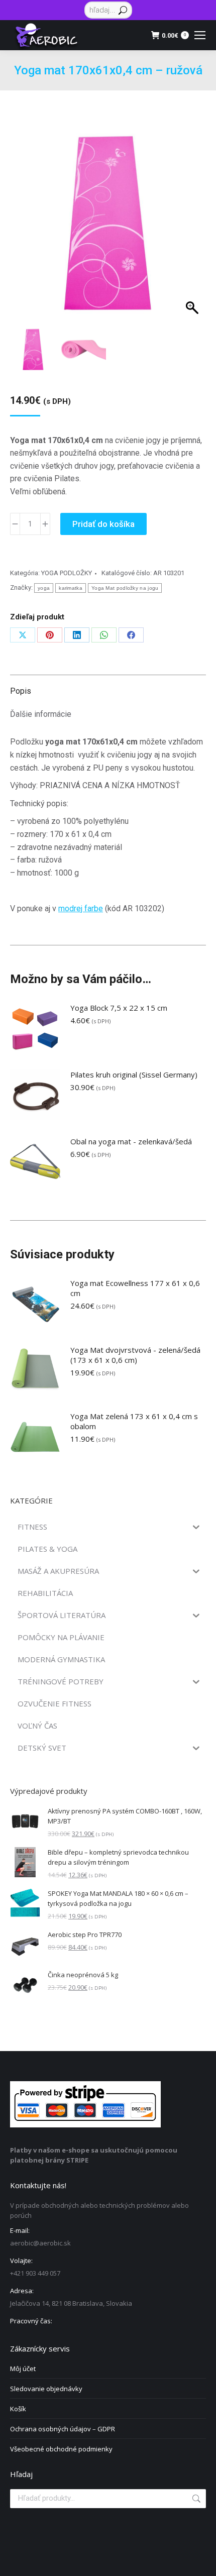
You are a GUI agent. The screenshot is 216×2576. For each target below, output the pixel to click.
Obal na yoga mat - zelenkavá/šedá (131, 1141)
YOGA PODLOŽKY (67, 573)
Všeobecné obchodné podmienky (61, 2449)
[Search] (123, 10)
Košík (18, 2409)
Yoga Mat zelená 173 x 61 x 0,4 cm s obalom (134, 1421)
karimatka (71, 588)
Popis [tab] (21, 691)
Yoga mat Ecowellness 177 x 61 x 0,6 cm (135, 1288)
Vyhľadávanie (195, 2499)
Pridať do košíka (103, 524)
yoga (44, 588)
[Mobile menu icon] (200, 35)
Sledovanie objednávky (46, 2389)
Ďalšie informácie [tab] (41, 714)
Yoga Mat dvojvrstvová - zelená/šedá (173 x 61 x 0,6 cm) (135, 1355)
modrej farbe (81, 908)
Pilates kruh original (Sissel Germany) (134, 1075)
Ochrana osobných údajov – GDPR (63, 2429)
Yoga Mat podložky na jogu (125, 588)
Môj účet (23, 2369)
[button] (189, 236)
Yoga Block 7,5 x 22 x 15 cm (119, 1008)
